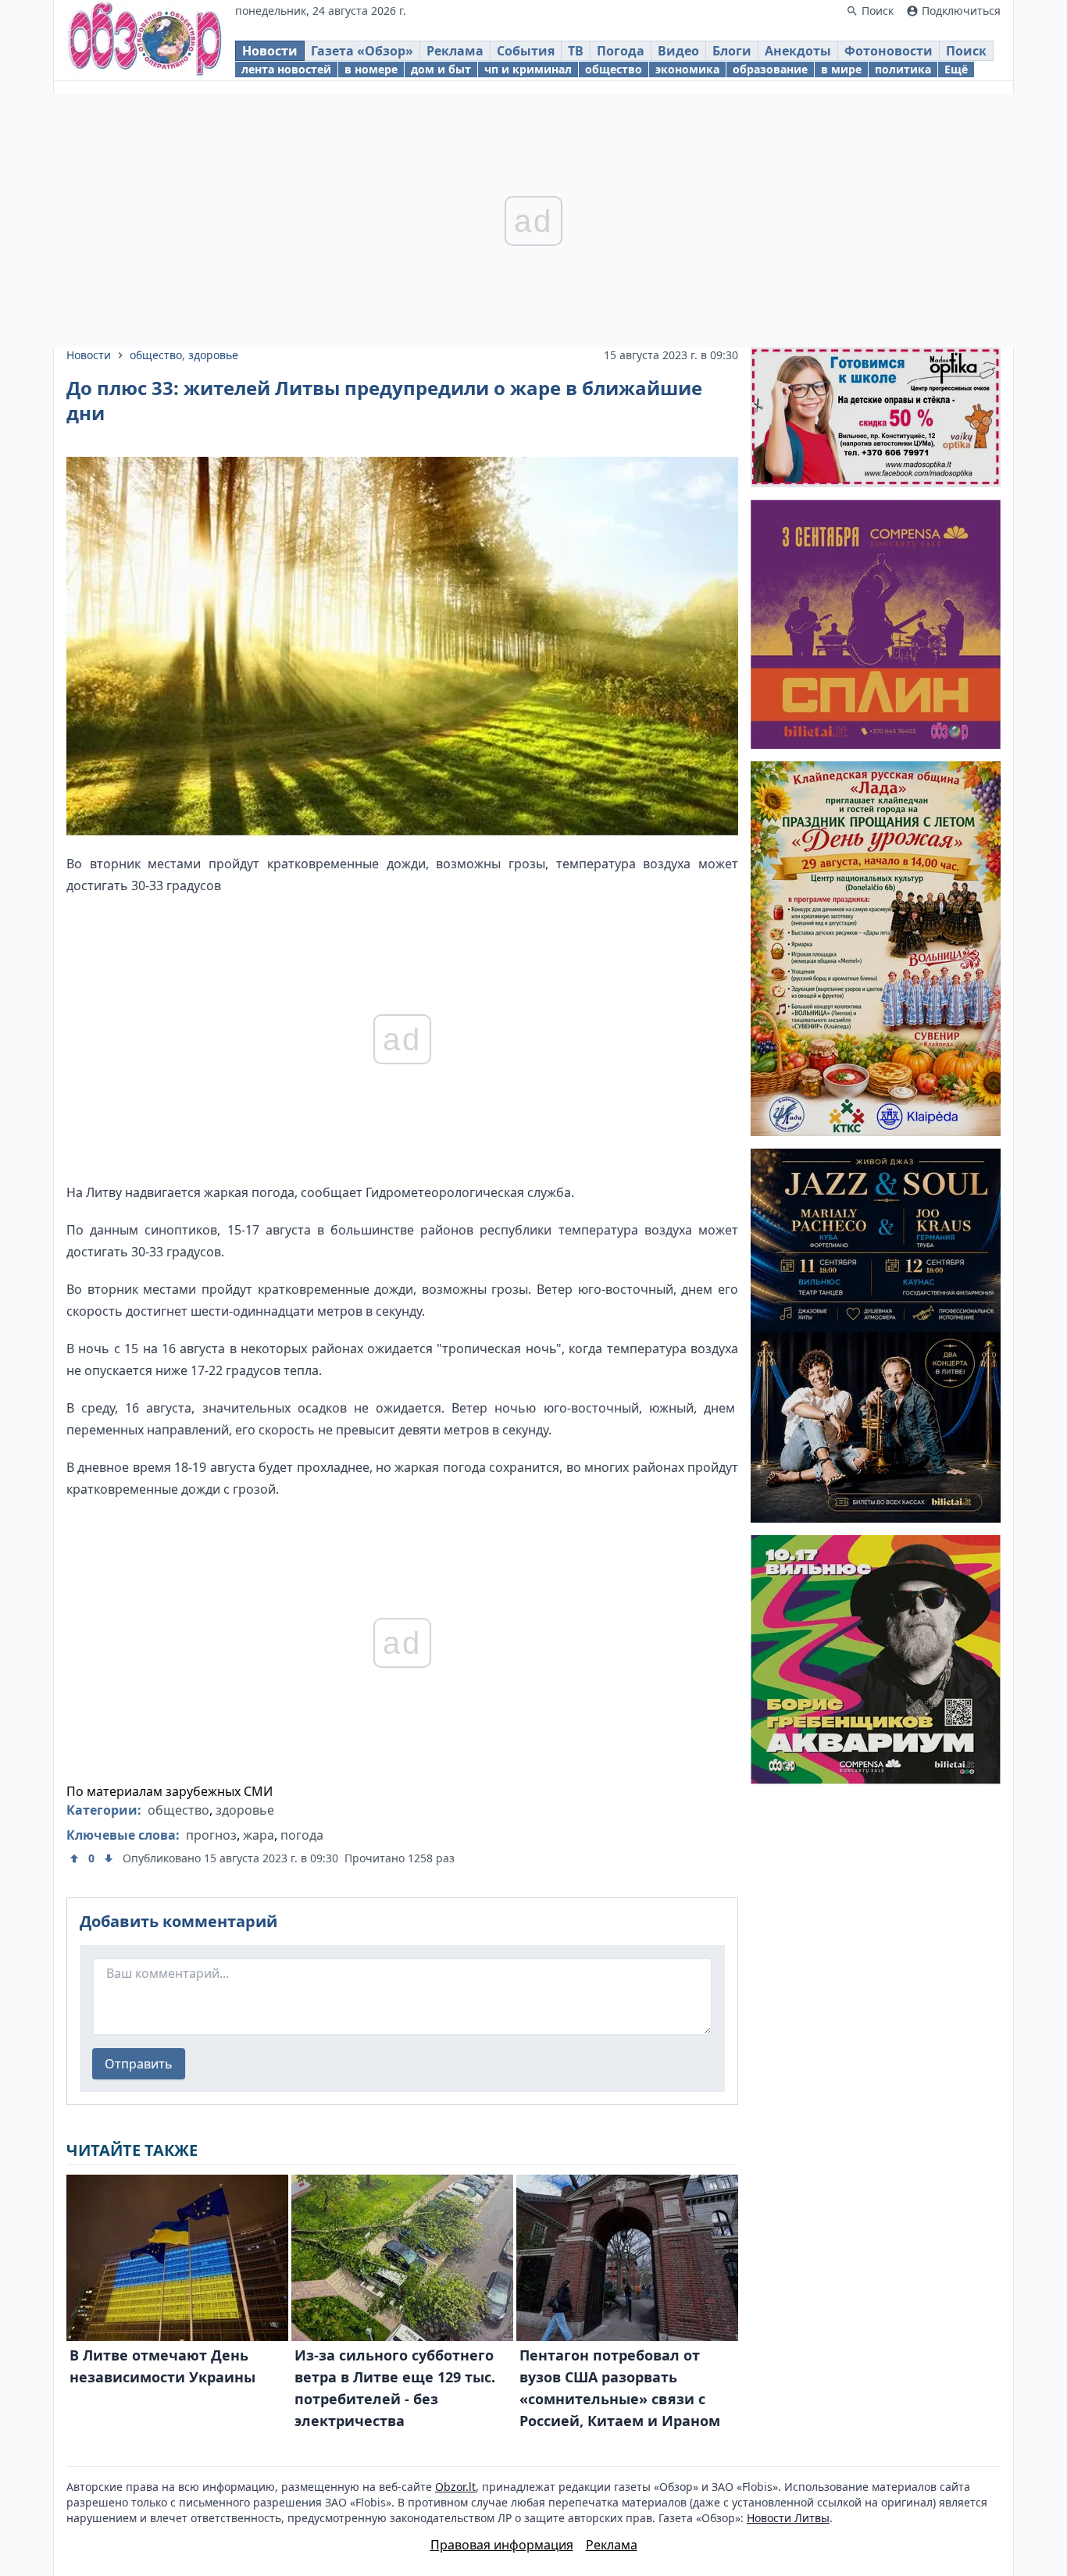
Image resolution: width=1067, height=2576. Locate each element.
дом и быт (441, 69)
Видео (678, 51)
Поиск (966, 51)
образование (770, 69)
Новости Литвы (788, 2518)
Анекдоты (798, 51)
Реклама (455, 51)
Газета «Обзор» (362, 51)
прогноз (211, 1835)
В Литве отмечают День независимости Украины (162, 2366)
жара (259, 1835)
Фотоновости (889, 51)
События (526, 51)
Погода (621, 51)
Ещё (956, 69)
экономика (687, 69)
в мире (841, 69)
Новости (270, 51)
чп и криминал (528, 69)
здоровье (213, 355)
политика (903, 69)
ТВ (576, 51)
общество (614, 69)
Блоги (732, 51)
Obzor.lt (455, 2487)
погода (302, 1835)
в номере (371, 69)
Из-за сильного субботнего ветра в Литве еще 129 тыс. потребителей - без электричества (395, 2388)
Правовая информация (502, 2545)
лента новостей (286, 69)
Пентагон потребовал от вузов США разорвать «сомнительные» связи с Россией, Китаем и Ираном (620, 2388)
